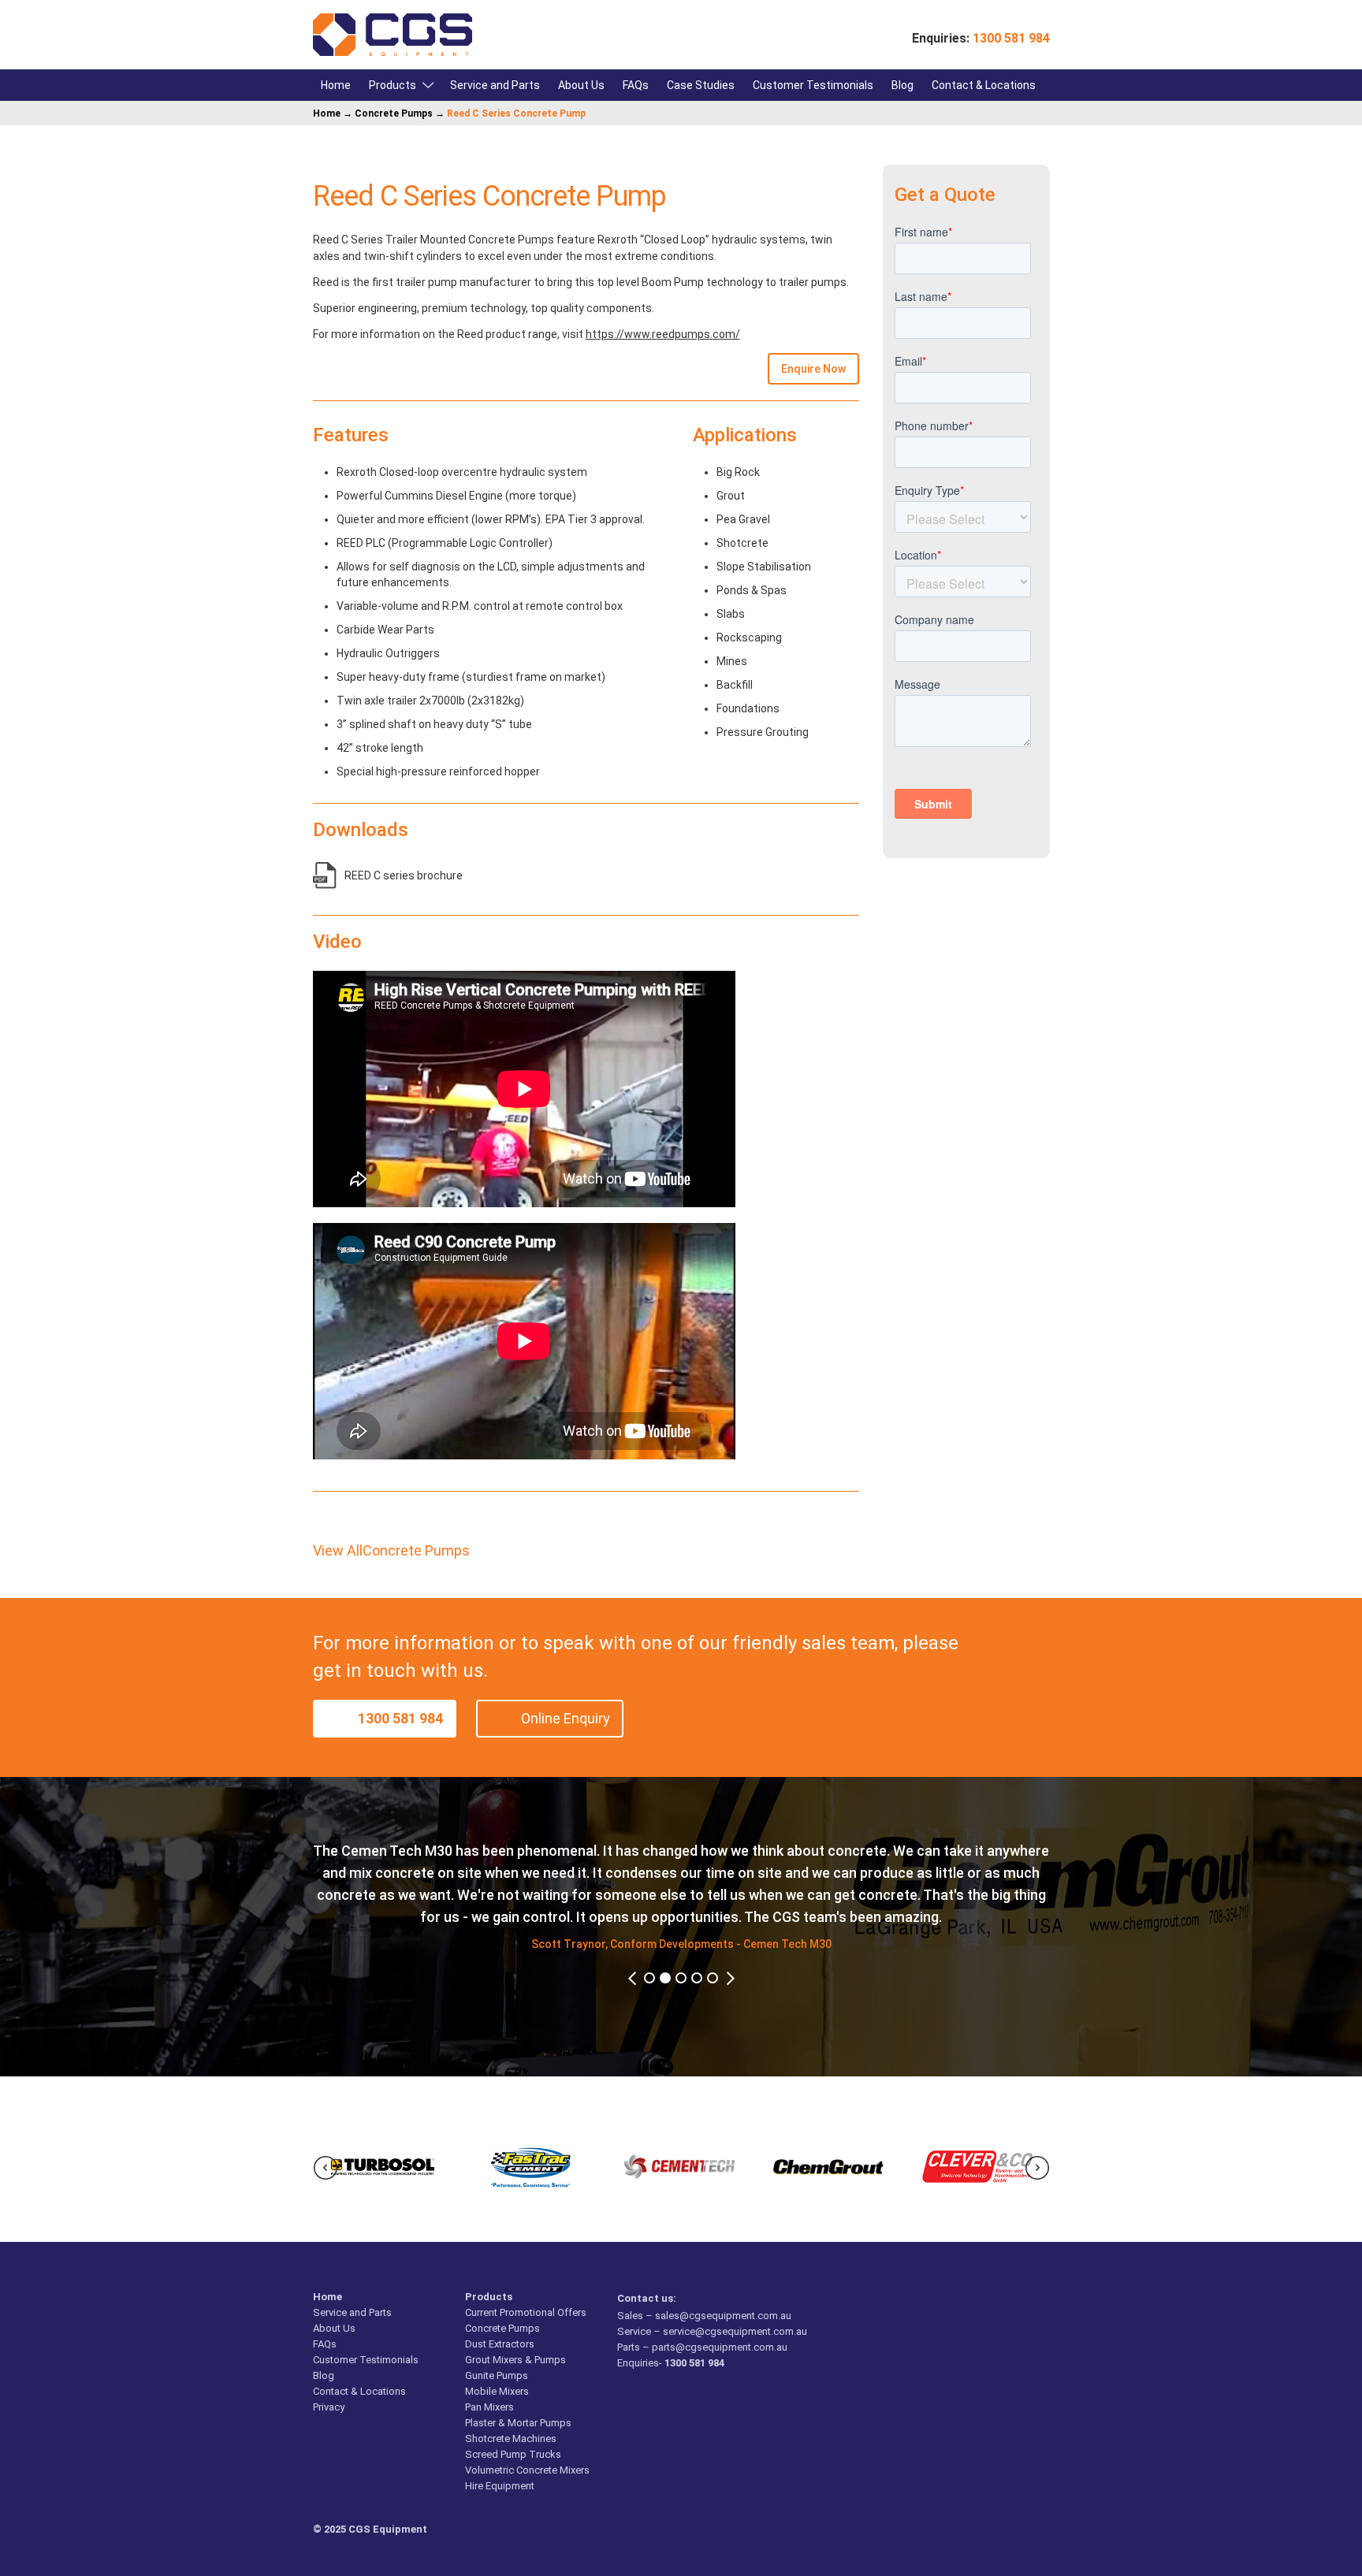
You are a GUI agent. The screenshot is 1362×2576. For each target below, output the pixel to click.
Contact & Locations (984, 85)
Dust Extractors (500, 2344)
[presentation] (326, 2168)
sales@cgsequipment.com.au (723, 2316)
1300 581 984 (400, 1718)
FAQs (636, 85)
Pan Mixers (489, 2407)
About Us (581, 85)
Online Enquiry (566, 1718)
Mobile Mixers (497, 2391)
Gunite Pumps (497, 2375)
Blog (902, 85)
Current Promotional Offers (526, 2312)
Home (336, 85)
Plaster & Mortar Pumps (518, 2423)
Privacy (329, 2407)
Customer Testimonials (813, 85)
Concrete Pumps (394, 113)
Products (393, 85)
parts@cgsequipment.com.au (720, 2347)
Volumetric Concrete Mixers (527, 2470)
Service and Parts (495, 85)
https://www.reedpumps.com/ (663, 334)
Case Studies (701, 85)
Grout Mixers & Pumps (515, 2360)
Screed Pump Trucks (513, 2454)
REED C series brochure (404, 875)
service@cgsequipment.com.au (735, 2331)
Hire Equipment (500, 2486)
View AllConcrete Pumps (391, 1550)
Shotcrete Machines (511, 2438)
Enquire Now (813, 369)
